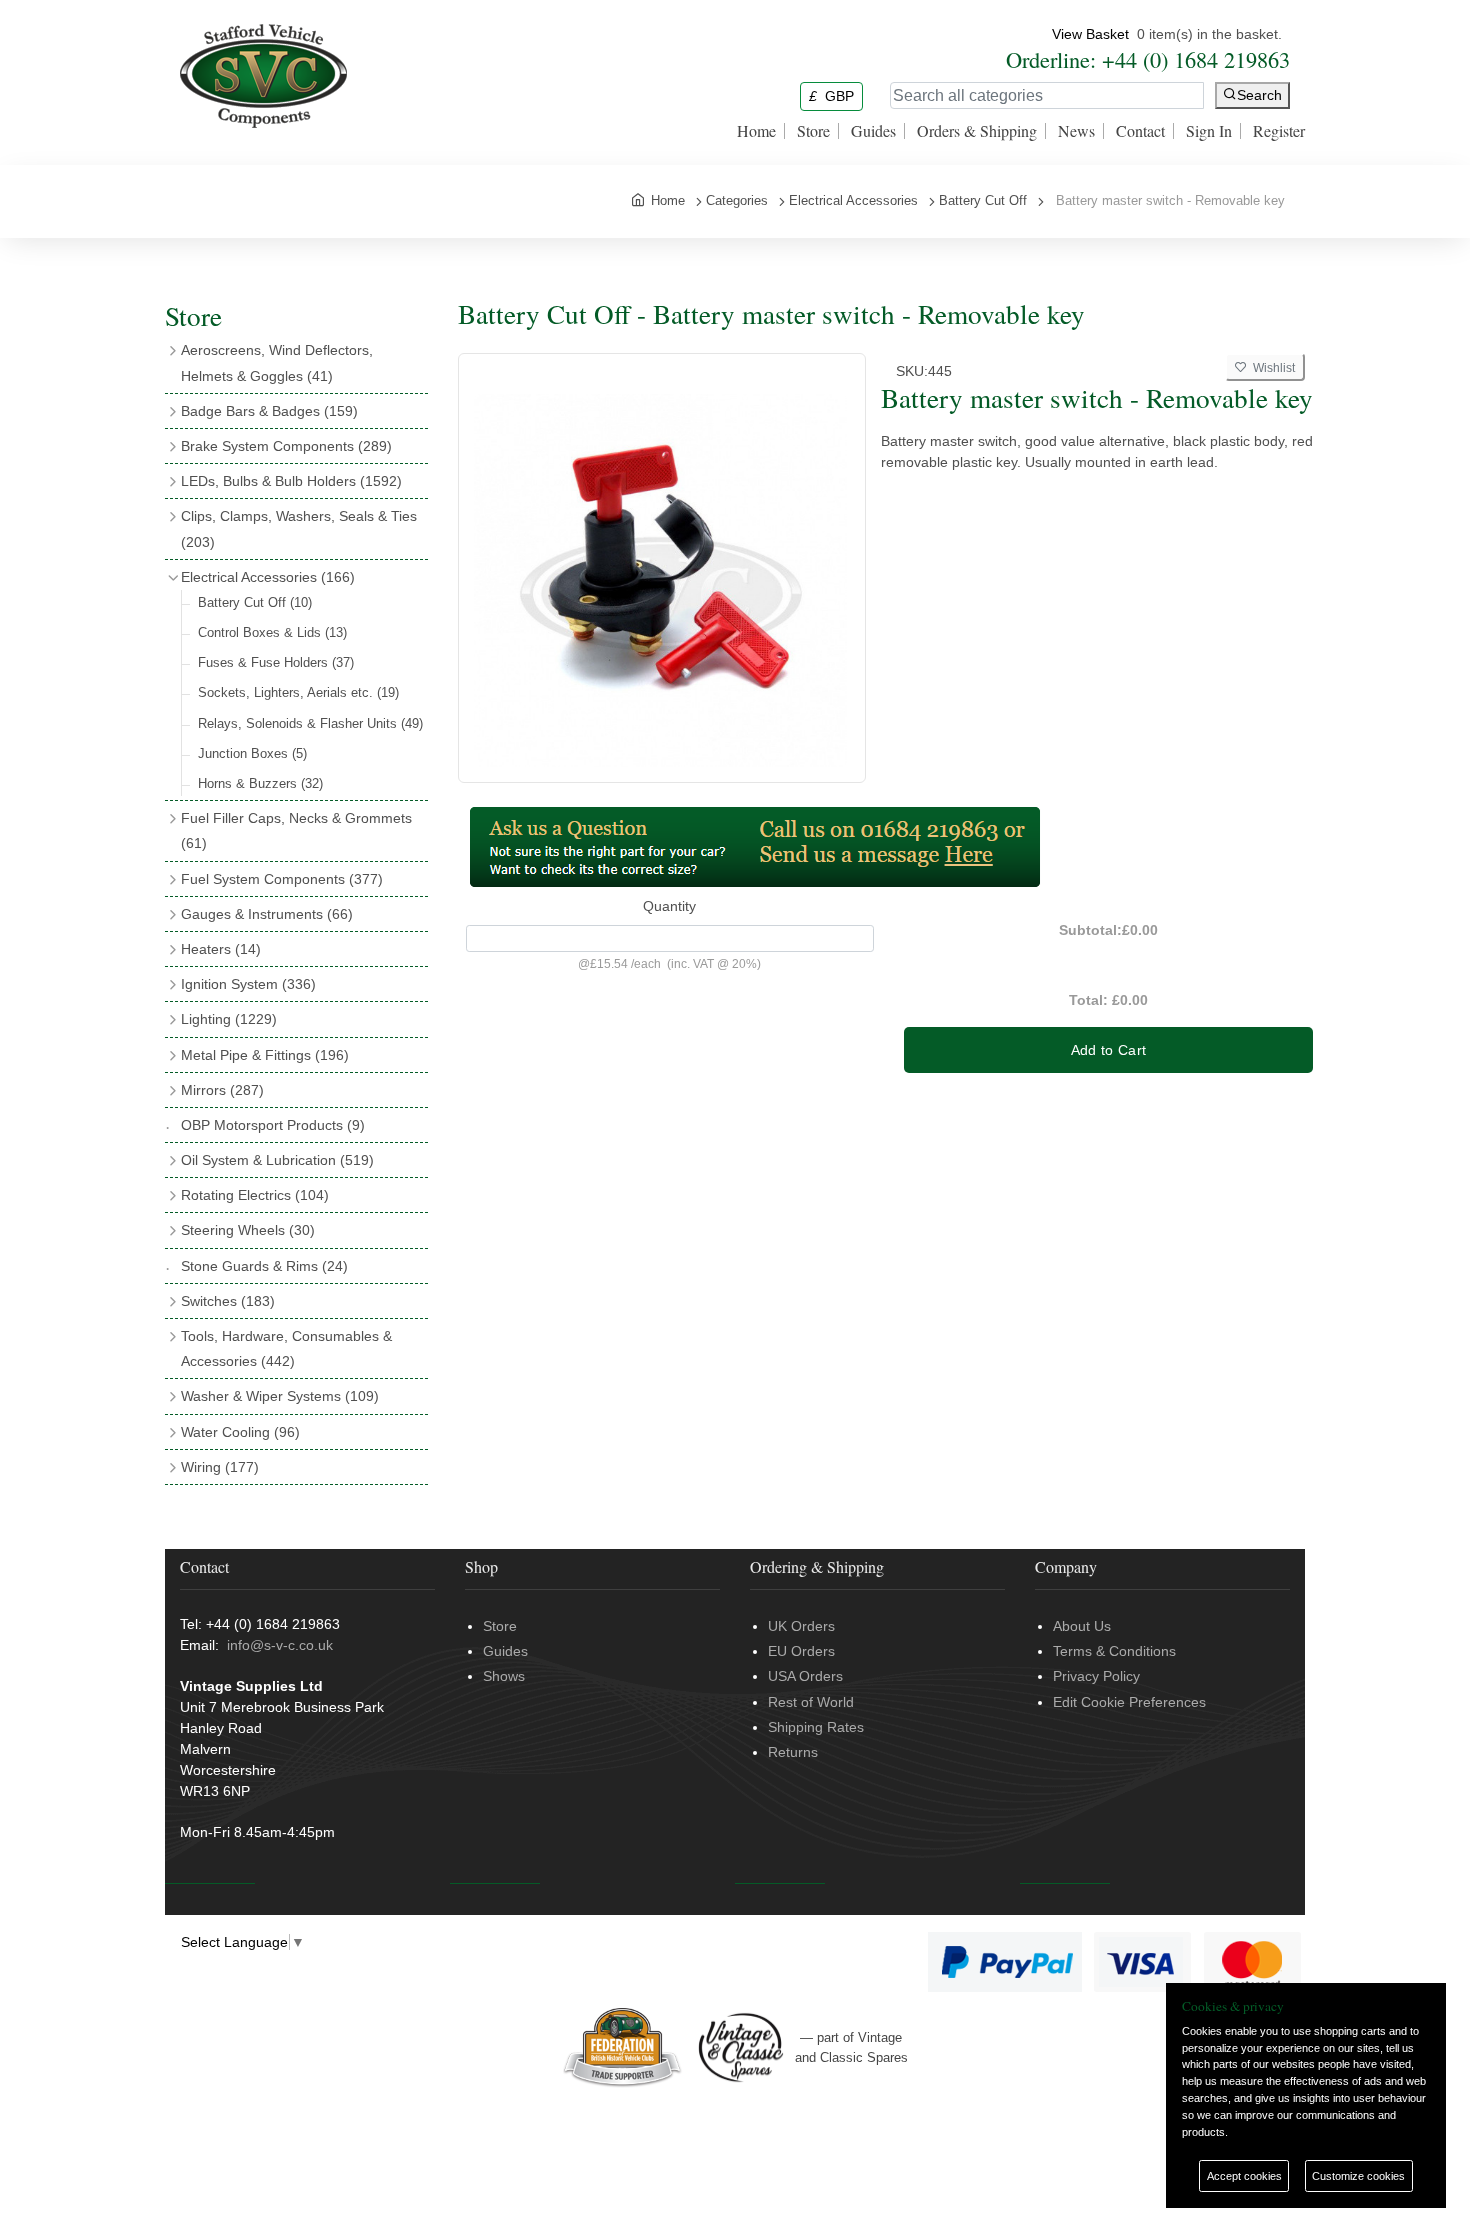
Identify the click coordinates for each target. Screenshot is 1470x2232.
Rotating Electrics (255, 1195)
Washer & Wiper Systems (280, 1396)
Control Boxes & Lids (272, 632)
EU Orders (801, 1651)
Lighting (229, 1019)
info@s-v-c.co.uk (280, 1645)
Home (756, 131)
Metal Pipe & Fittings (265, 1055)
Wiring (220, 1467)
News (1076, 131)
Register (1279, 131)
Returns (793, 1752)
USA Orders (805, 1676)
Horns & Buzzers (260, 783)
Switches (228, 1301)
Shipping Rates (816, 1727)
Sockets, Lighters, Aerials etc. (298, 692)
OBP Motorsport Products (273, 1125)
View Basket (1090, 34)
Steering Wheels (248, 1230)
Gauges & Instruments (267, 914)
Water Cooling (240, 1432)
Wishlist (1271, 368)
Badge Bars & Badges (269, 411)
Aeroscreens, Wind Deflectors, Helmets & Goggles (277, 362)
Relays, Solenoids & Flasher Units (310, 723)
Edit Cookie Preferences (1129, 1702)
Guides (873, 131)
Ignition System (248, 984)
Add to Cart (1109, 1050)
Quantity (669, 906)
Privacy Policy (1096, 1676)
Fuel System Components (282, 879)
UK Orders (801, 1626)
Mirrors (222, 1090)
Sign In (1209, 131)
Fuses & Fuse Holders (276, 662)
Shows (504, 1676)
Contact (1140, 131)
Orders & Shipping (977, 131)
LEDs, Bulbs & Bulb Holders (291, 481)
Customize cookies (1358, 2176)
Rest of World (811, 1702)
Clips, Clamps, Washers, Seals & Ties (299, 528)
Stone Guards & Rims (264, 1266)
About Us (1082, 1626)
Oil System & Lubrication (277, 1160)
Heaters (221, 949)
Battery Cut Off (255, 602)
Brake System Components (286, 446)
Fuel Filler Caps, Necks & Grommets (296, 830)
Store (813, 131)
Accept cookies (1244, 2176)
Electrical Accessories (268, 577)
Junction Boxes (252, 753)
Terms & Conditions (1114, 1651)
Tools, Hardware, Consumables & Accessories (286, 1348)
